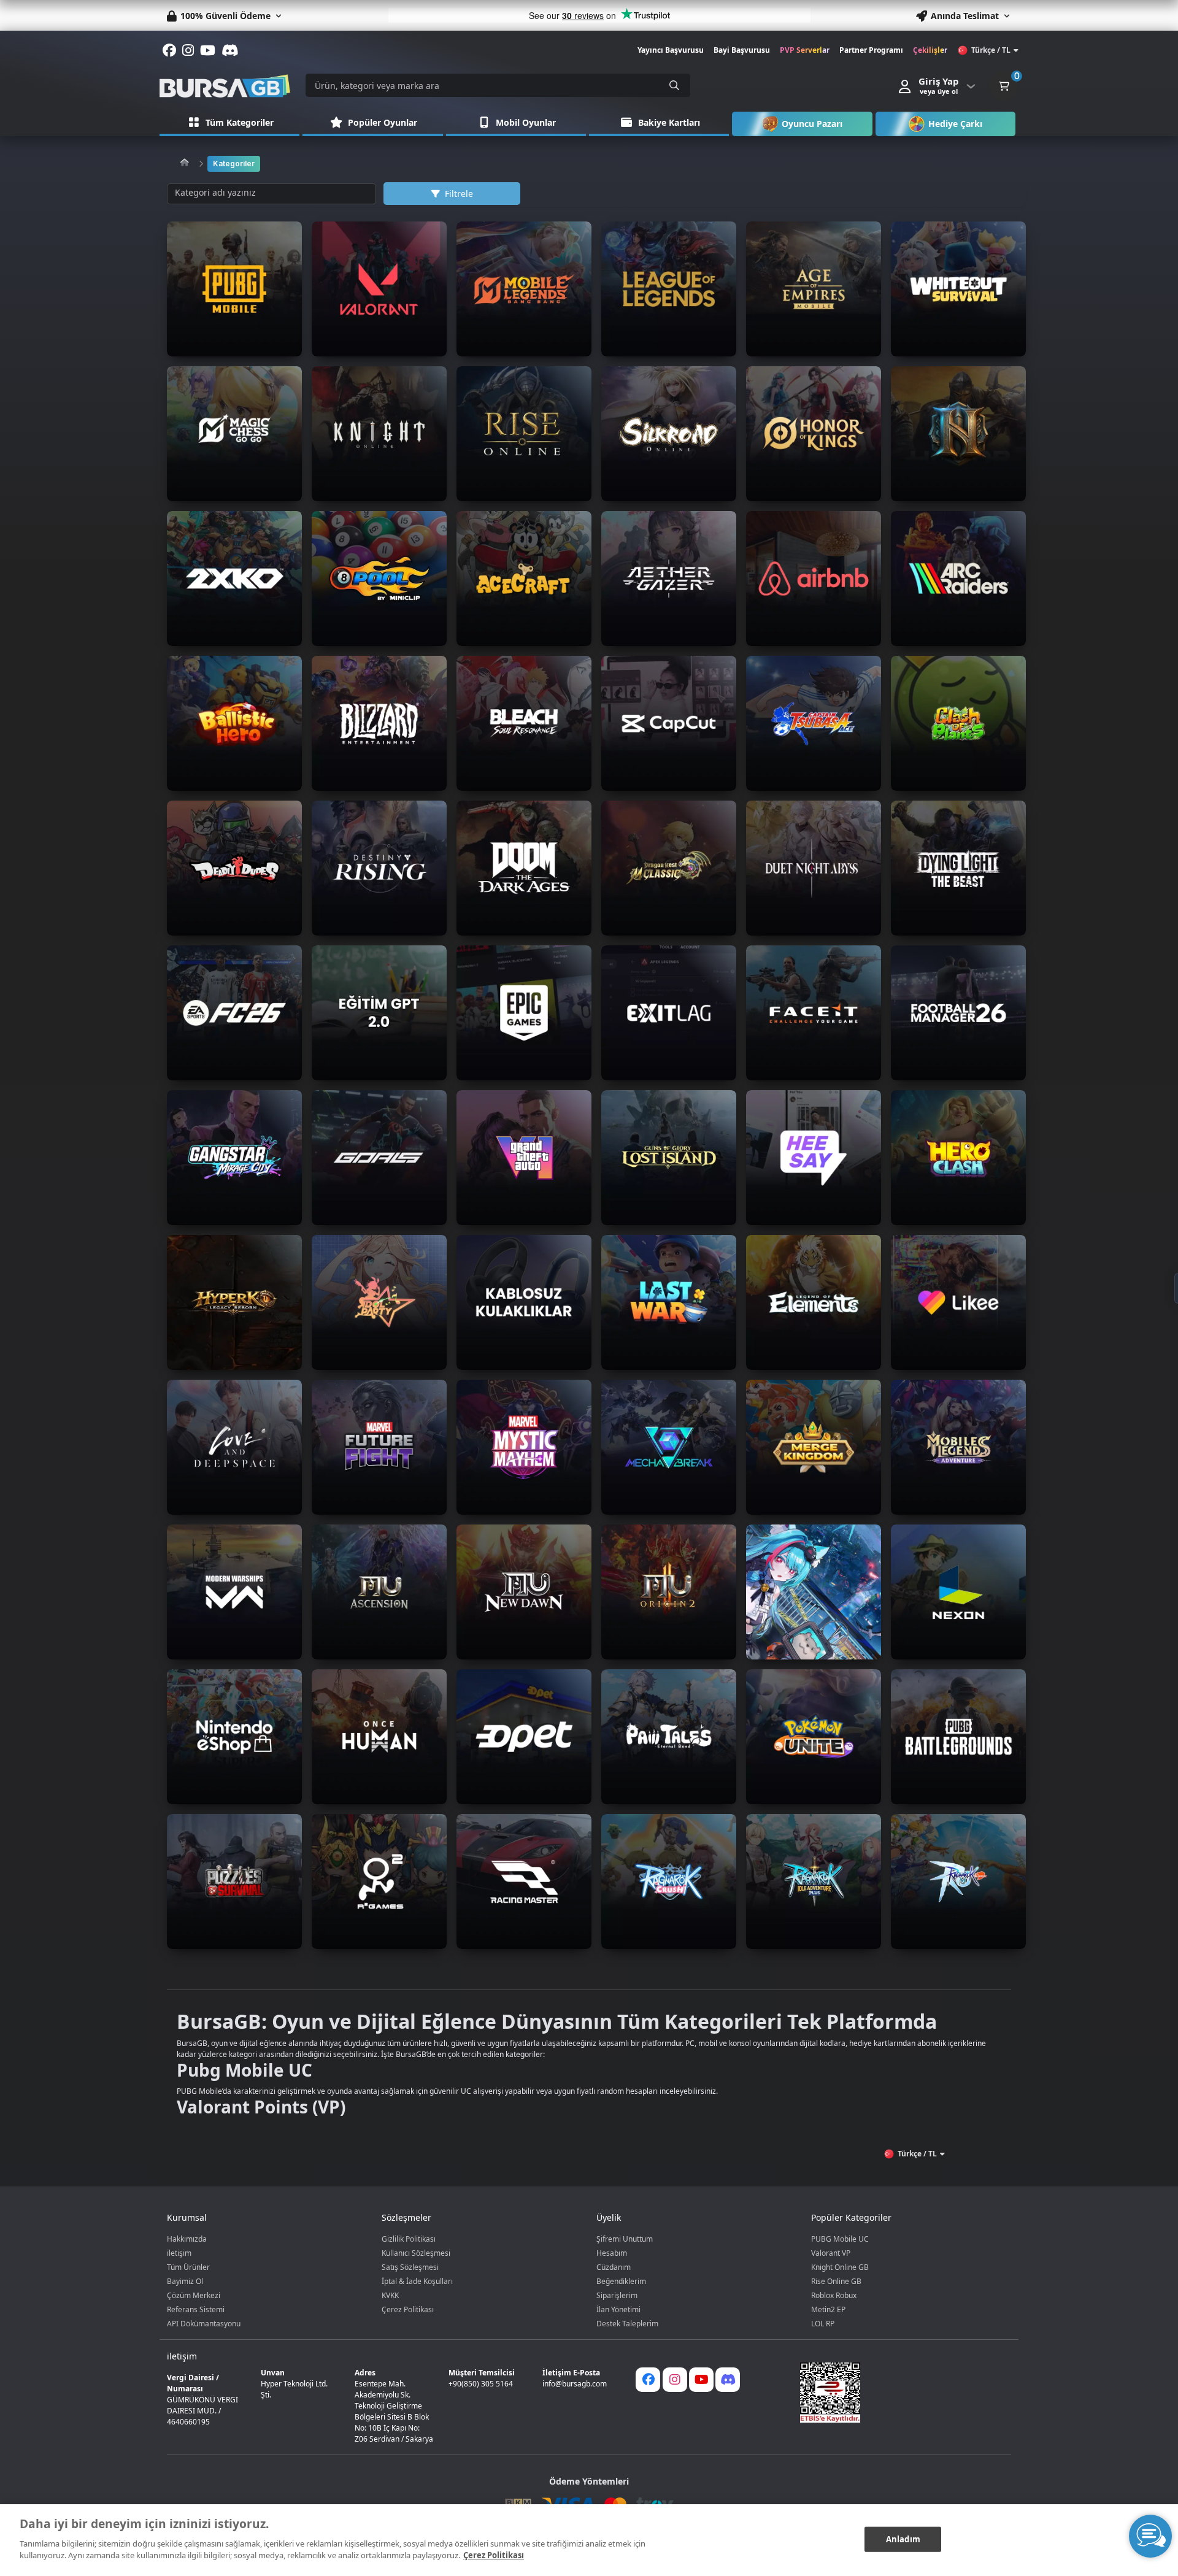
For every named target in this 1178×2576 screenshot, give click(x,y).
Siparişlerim (617, 2295)
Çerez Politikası (408, 2309)
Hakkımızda (187, 2239)
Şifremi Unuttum (625, 2239)
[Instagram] (675, 2380)
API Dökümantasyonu (204, 2324)
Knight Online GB (840, 2267)
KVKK (390, 2295)
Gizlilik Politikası (409, 2239)
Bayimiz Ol (185, 2281)
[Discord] (728, 2380)
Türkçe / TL (991, 50)
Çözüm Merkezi (194, 2295)
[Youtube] (701, 2380)
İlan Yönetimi (618, 2309)
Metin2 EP (828, 2309)
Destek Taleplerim (627, 2324)
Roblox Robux (834, 2295)
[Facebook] (648, 2380)
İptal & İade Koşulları (417, 2281)
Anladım (903, 2539)
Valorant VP (831, 2253)
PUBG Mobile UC (840, 2239)
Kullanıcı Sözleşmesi (416, 2253)
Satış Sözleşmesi (410, 2267)
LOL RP (823, 2324)
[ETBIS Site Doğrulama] (898, 2393)
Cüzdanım (614, 2267)
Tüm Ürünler (188, 2267)
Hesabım (612, 2253)
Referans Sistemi (196, 2309)
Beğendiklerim (621, 2281)
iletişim (179, 2253)
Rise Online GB (836, 2281)
